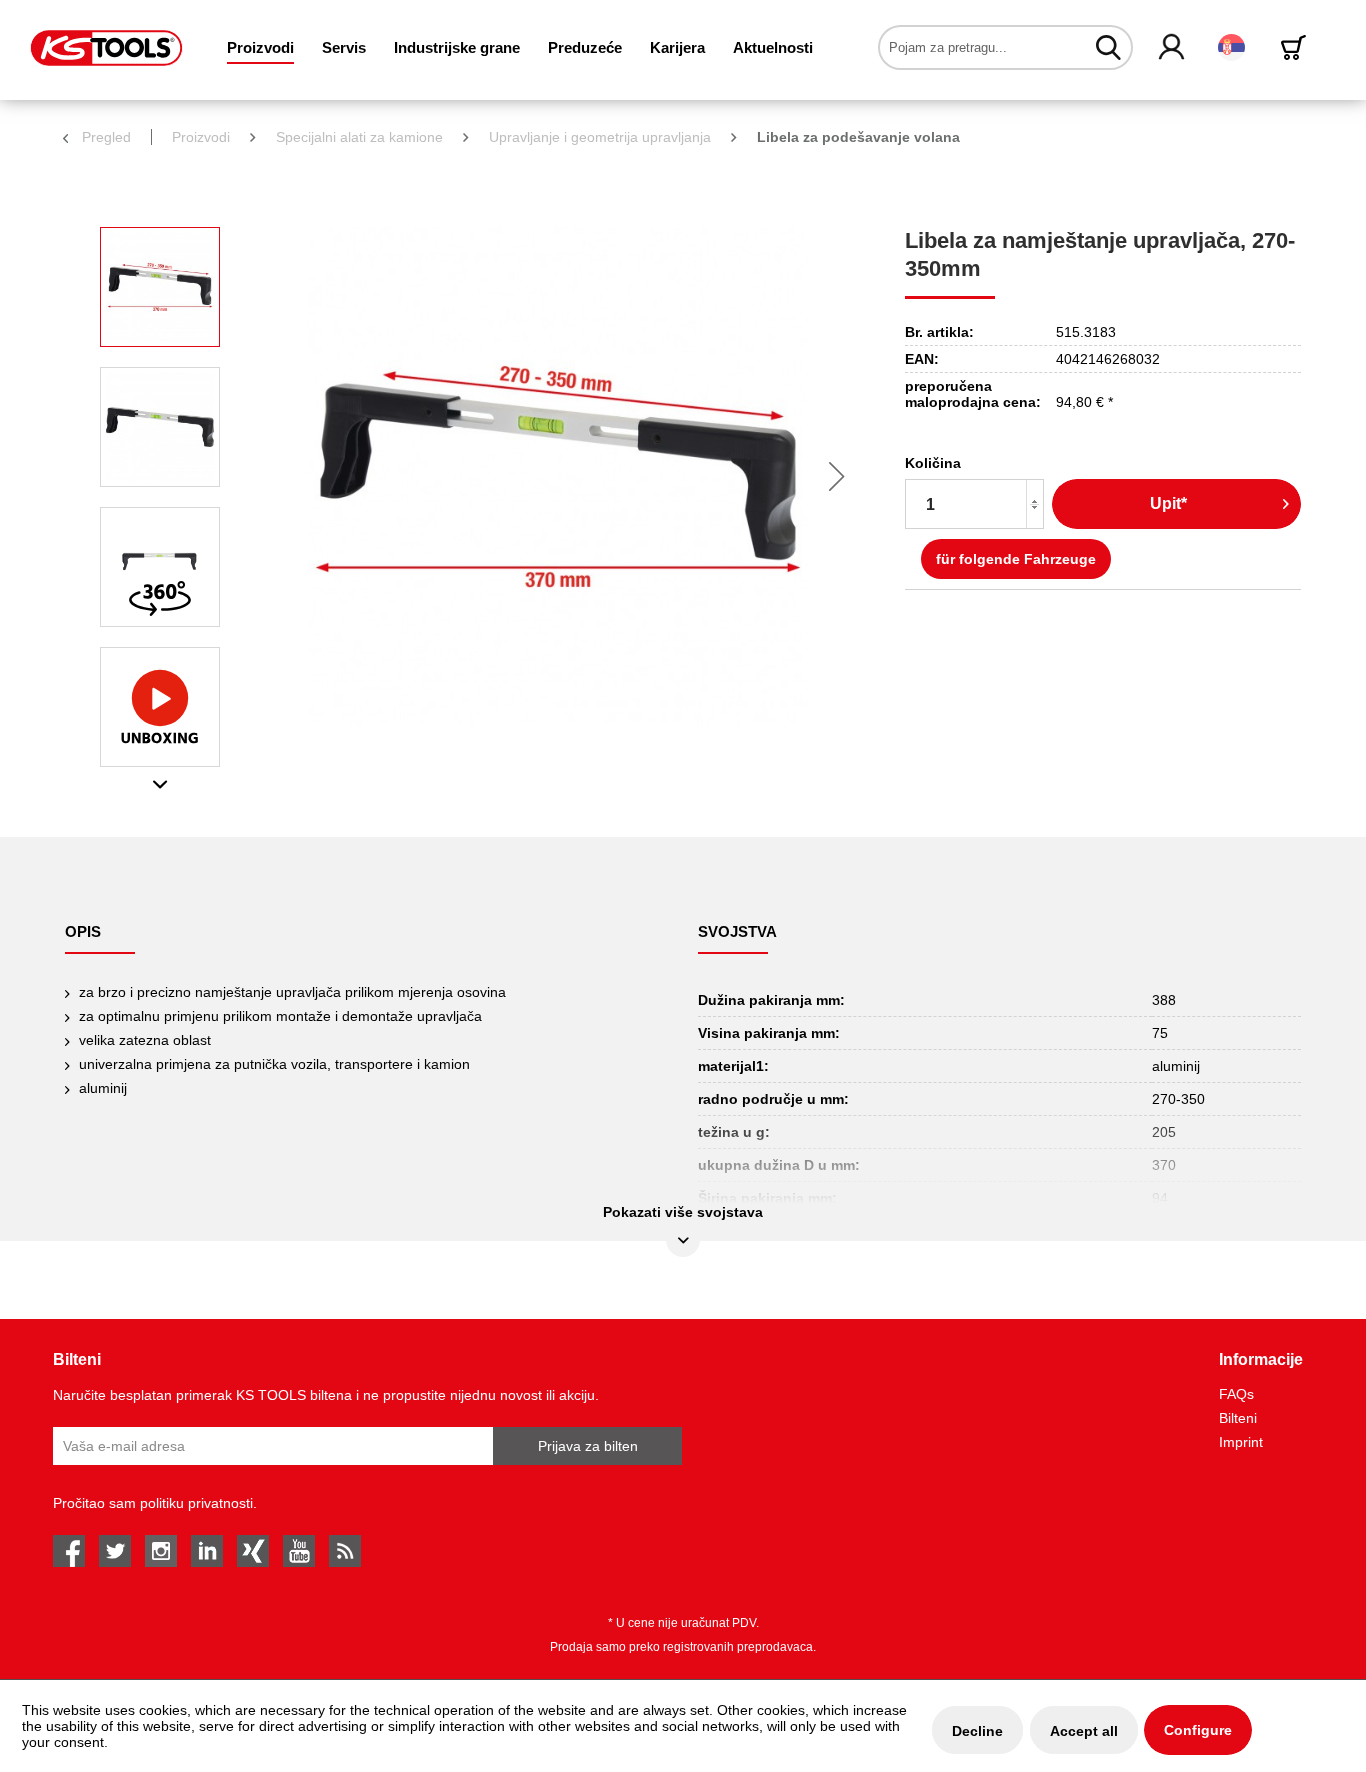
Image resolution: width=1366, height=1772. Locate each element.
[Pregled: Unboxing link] (160, 707)
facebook (69, 1551)
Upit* (1168, 503)
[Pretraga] (1108, 47)
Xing (253, 1551)
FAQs (1236, 1394)
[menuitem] (260, 47)
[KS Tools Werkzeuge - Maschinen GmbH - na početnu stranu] (106, 48)
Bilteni (1238, 1418)
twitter (115, 1551)
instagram (161, 1551)
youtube (299, 1551)
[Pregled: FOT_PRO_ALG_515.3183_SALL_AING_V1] (160, 427)
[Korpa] (1297, 47)
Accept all (1084, 1731)
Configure (1198, 1730)
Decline (977, 1731)
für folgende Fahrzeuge (1016, 559)
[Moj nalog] (1172, 48)
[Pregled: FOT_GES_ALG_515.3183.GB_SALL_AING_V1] (160, 287)
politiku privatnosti (196, 1503)
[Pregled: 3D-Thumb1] (160, 567)
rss (345, 1551)
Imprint (1241, 1442)
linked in (207, 1551)
